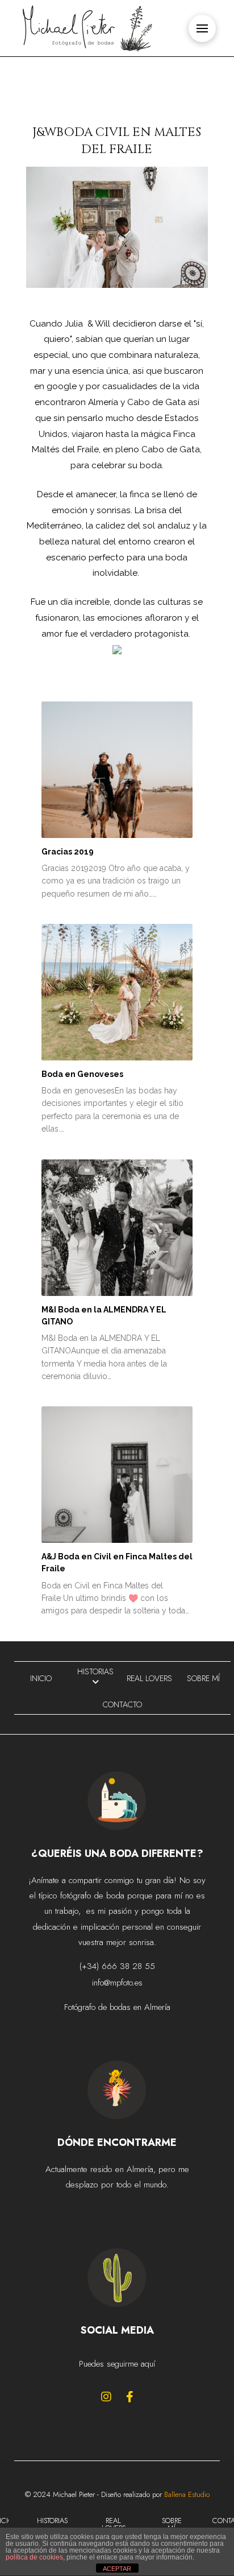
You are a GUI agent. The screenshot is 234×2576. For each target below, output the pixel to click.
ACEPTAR (117, 2569)
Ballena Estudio (187, 2494)
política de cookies (34, 2557)
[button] (202, 28)
